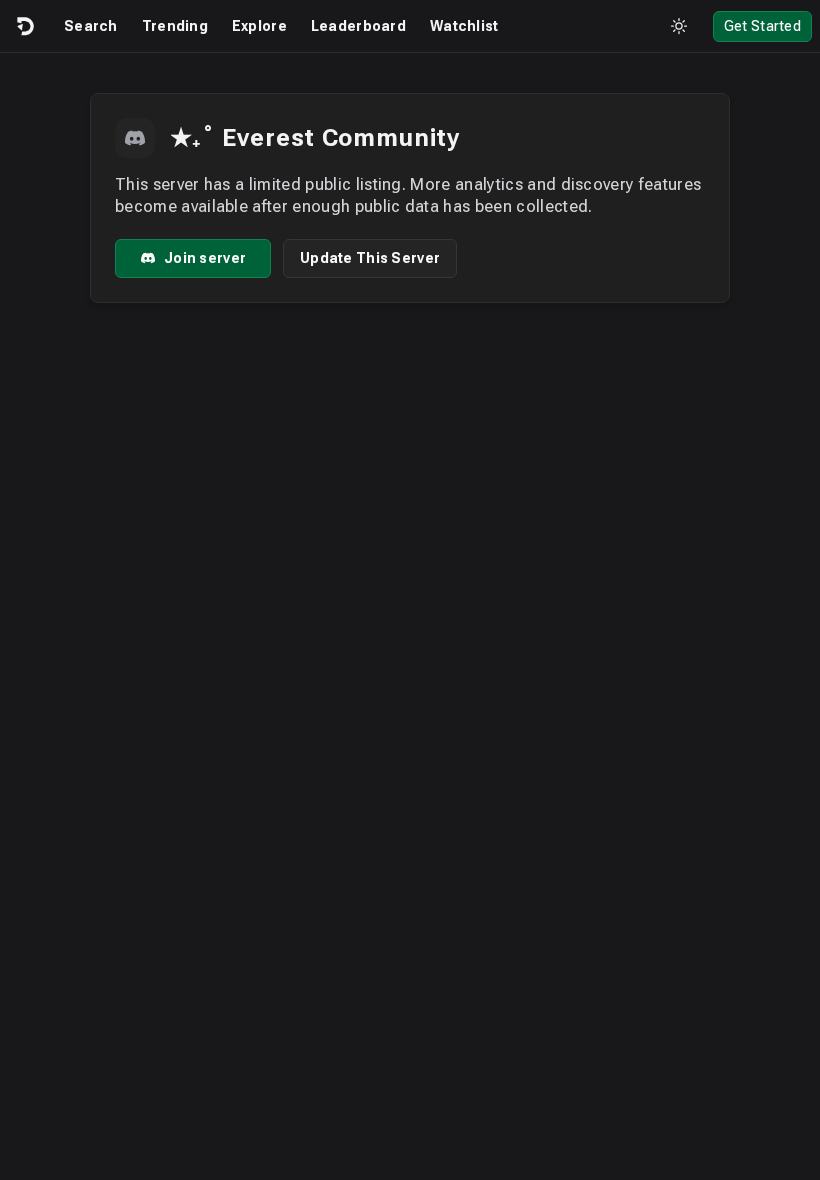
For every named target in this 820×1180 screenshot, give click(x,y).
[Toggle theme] (679, 26)
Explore (259, 26)
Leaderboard (358, 26)
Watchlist (464, 26)
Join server (205, 258)
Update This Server (370, 258)
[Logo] (24, 26)
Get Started (762, 26)
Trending (175, 26)
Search (91, 26)
